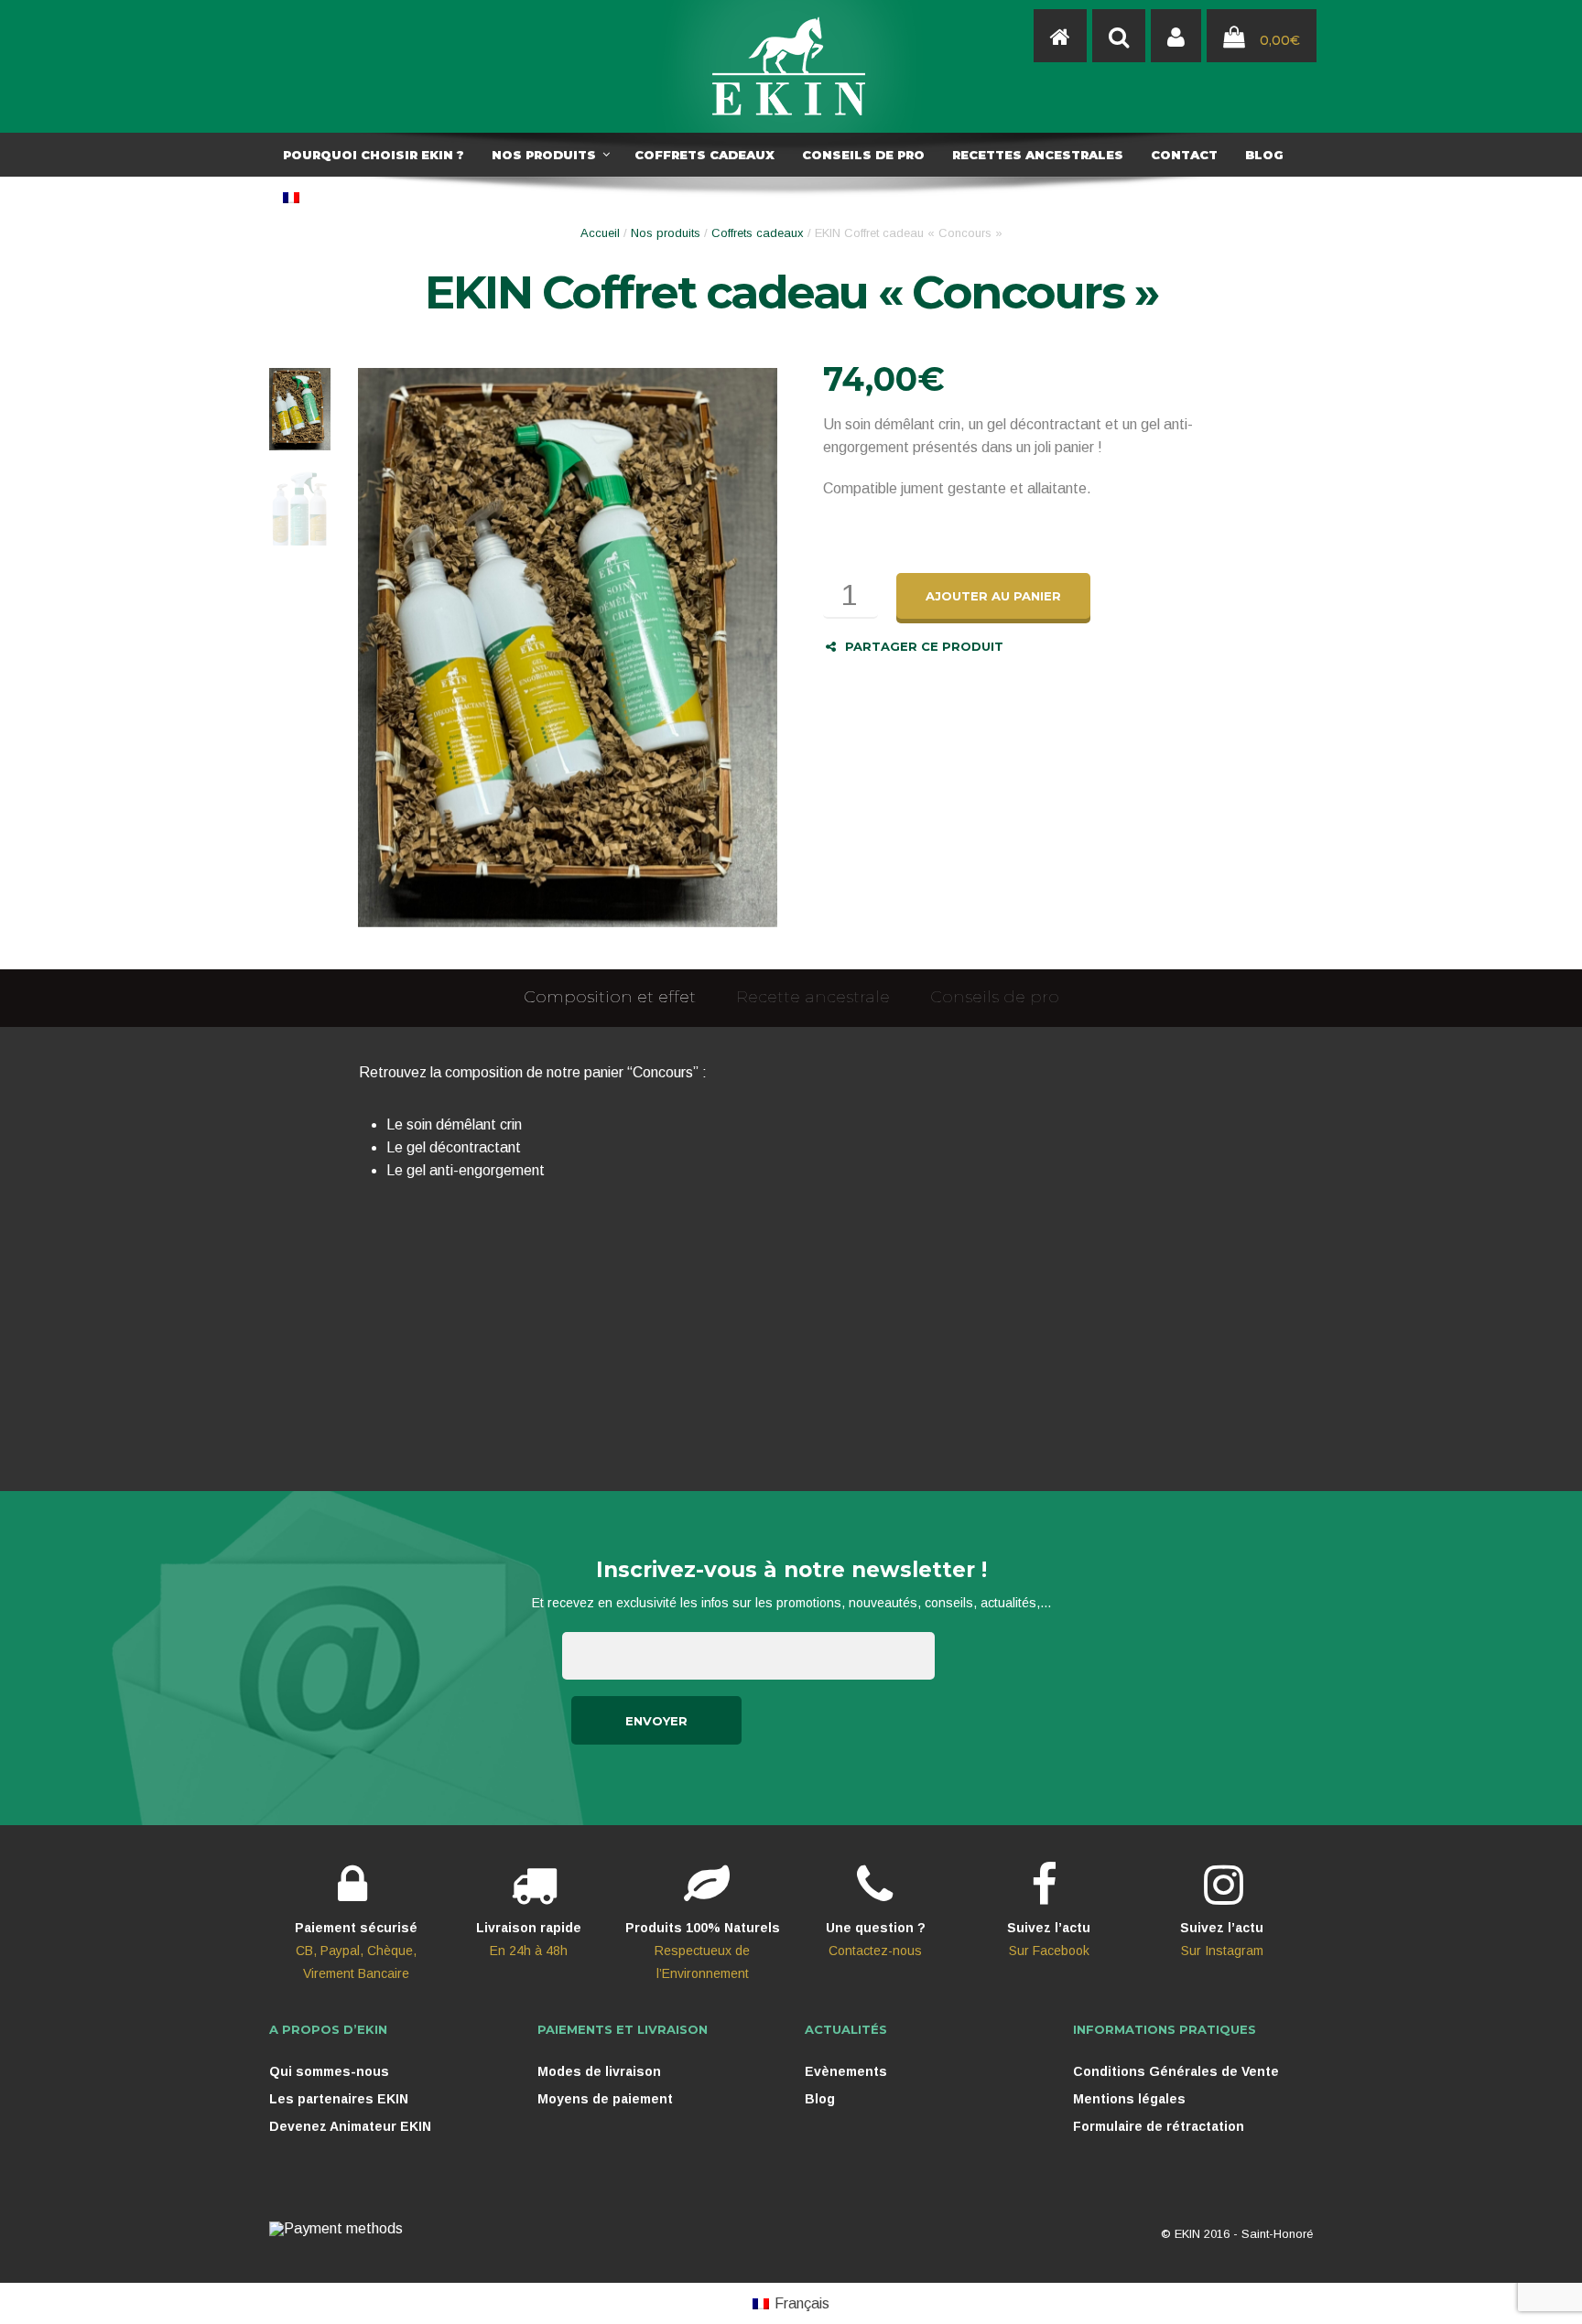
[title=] (1176, 37)
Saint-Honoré (1277, 2234)
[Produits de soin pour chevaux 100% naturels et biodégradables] (1060, 37)
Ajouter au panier (993, 596)
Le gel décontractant (454, 1147)
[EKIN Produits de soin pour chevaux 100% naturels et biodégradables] (791, 66)
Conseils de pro (995, 997)
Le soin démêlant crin (454, 1124)
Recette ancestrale (813, 997)
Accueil (600, 233)
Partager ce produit (924, 646)
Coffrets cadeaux (758, 233)
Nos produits (666, 233)
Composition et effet (610, 997)
